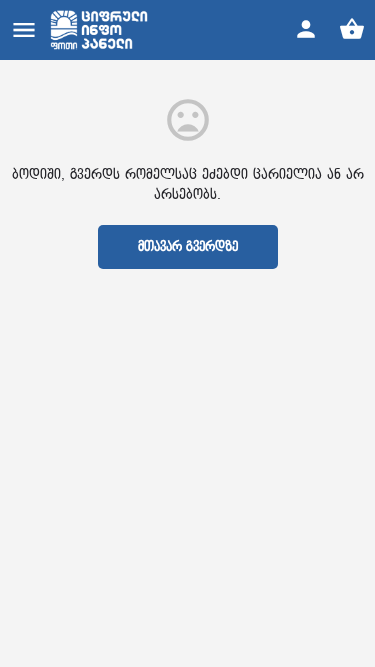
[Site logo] (101, 30)
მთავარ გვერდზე (188, 247)
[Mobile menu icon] (24, 30)
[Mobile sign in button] (306, 29)
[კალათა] (352, 29)
